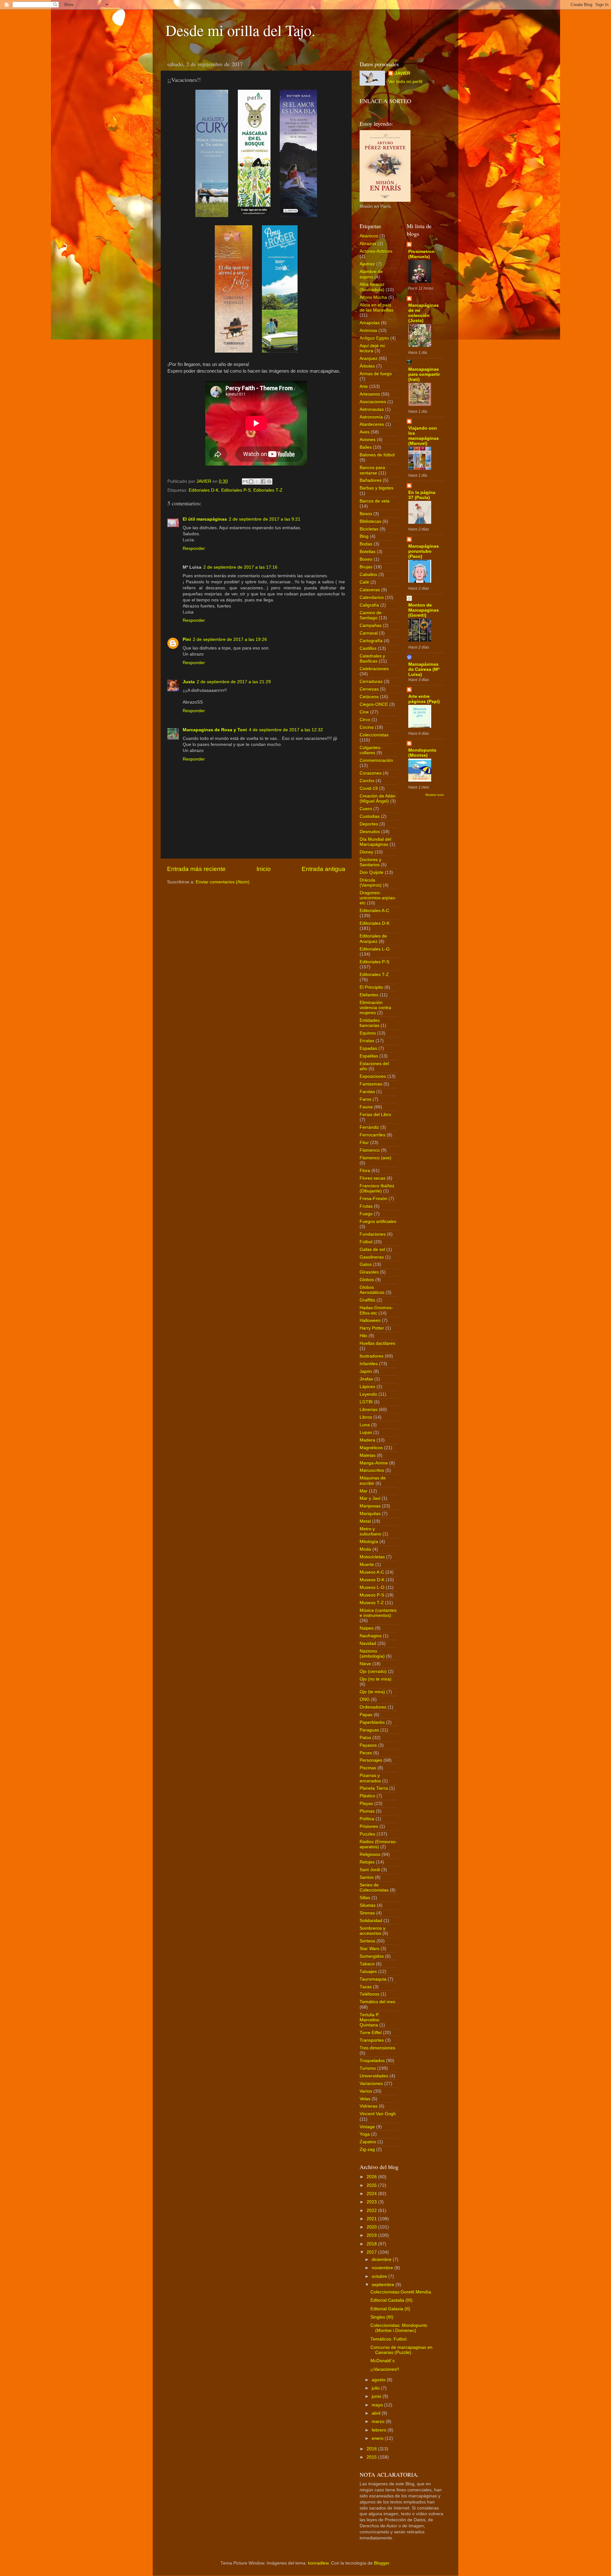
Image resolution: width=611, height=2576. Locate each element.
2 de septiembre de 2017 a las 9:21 (265, 519)
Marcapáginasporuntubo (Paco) (424, 551)
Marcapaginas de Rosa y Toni (215, 730)
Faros (365, 1099)
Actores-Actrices (376, 251)
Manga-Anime (374, 1463)
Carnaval (369, 633)
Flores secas (372, 1178)
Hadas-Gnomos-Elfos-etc (376, 1310)
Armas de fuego (376, 374)
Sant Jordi (370, 1870)
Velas (365, 2099)
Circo (365, 720)
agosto (379, 2380)
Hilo (363, 1336)
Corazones (371, 773)
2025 (372, 2185)
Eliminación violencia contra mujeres (375, 1008)
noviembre (383, 2268)
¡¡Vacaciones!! (385, 2369)
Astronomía (371, 417)
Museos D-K (372, 1580)
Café (364, 582)
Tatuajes (368, 1972)
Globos (367, 1280)
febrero (380, 2430)
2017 (372, 2252)
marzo (379, 2422)
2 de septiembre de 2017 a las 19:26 (230, 639)
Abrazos (368, 244)
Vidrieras (369, 2106)
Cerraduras (371, 681)
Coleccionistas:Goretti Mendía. (401, 2292)
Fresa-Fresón (373, 1199)
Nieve (365, 1664)
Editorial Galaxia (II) (390, 2309)
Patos (365, 1738)
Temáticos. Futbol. (389, 2339)
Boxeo (366, 559)
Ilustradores (372, 1356)
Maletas (368, 1455)
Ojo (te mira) (372, 1692)
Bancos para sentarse (372, 470)
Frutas (366, 1206)
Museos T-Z (372, 1603)
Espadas (368, 1048)
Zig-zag (367, 2149)
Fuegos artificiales (378, 1221)
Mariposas (370, 1506)
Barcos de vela (375, 501)
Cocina (367, 727)
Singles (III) (382, 2317)
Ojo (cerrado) (373, 1671)
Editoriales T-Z (268, 490)
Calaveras (370, 590)
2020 (372, 2227)
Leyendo (368, 1394)
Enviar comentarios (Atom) (223, 882)
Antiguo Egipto (374, 338)
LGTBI (366, 1402)
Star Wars (369, 1949)
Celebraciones (374, 669)
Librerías (369, 1410)
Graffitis (367, 1300)
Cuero (366, 809)
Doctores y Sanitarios (370, 862)
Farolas (367, 1092)
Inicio (264, 869)
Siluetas (368, 1905)
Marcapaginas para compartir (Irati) (424, 374)
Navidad (368, 1643)
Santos (367, 1877)
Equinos (368, 1033)
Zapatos (368, 2142)
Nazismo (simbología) (372, 1654)
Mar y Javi (370, 1498)
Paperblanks (372, 1722)
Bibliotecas (370, 521)
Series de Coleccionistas (374, 1888)
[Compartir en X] (257, 481)
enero (378, 2438)
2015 (372, 2457)
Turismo (368, 2068)
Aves (365, 432)
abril (377, 2413)
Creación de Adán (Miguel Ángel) (378, 799)
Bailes (366, 447)
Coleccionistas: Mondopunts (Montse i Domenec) (399, 2328)
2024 (372, 2194)
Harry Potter (372, 1328)
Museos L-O (372, 1587)
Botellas (368, 552)
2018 (372, 2244)
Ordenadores (373, 1707)
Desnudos (370, 832)
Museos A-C (372, 1572)
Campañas (371, 625)
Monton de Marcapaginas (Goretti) (424, 610)
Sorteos (367, 1941)
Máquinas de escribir (373, 1481)
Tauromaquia (373, 1979)
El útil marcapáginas (205, 519)
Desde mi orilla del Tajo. (240, 30)
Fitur (364, 1143)
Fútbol (366, 1242)
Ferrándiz (369, 1127)
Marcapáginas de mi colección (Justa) (424, 313)
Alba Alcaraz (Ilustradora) (372, 287)
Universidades (374, 2076)
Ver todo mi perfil (405, 82)
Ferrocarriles (372, 1135)
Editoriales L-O (375, 949)
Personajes (371, 1760)
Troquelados (372, 2061)
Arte (364, 386)
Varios (366, 2091)
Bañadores (371, 480)
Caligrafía (369, 605)
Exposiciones (373, 1076)
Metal (365, 1521)
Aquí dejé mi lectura (372, 348)
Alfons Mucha (373, 297)
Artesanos (370, 394)
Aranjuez (369, 358)
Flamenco (370, 1150)
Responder (194, 548)
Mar (364, 1491)
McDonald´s (383, 2361)
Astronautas (372, 409)
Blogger (382, 2563)
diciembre (382, 2260)
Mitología (369, 1542)
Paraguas (369, 1730)
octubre (380, 2276)
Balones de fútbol (377, 455)
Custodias (370, 816)
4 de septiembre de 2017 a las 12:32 (286, 730)
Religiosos (370, 1854)
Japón (366, 1371)
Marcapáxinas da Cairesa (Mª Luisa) (424, 669)
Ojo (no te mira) (376, 1679)
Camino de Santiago (371, 615)
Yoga (365, 2134)
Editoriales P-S (236, 490)
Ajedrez (367, 264)
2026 (372, 2177)
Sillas (365, 1898)
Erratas (367, 1041)
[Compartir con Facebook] (263, 481)
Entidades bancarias (370, 1023)
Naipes (367, 1628)
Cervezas (369, 689)
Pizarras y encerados (370, 1778)
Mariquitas (370, 1514)
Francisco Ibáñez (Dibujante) (377, 1188)
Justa (189, 682)
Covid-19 (369, 788)
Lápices (367, 1387)
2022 (372, 2211)
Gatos (366, 1264)
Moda (365, 1549)
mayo (378, 2405)
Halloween (370, 1320)
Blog (364, 536)
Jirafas (366, 1379)
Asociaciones (373, 402)
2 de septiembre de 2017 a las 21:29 (234, 682)
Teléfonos (369, 1994)
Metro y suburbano (370, 1531)
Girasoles (369, 1272)
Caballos (368, 575)
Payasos (368, 1745)
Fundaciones (373, 1234)
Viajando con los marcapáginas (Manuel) (424, 436)
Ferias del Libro (375, 1115)
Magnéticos (371, 1448)
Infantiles (369, 1364)
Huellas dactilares (377, 1343)
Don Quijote (372, 872)
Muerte (367, 1565)
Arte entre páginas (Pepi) (424, 699)
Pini (187, 639)
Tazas (366, 1987)
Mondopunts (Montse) (422, 753)
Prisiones (369, 1826)
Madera (367, 1440)
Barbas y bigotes (376, 488)
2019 (372, 2235)
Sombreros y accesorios (372, 1931)
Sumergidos (372, 1956)
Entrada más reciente (196, 869)
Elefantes (369, 995)
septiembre (384, 2285)
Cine (364, 712)
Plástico (367, 1796)
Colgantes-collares (371, 750)
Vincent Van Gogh (378, 2114)
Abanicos (369, 236)
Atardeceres (372, 424)
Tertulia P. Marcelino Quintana (369, 2020)
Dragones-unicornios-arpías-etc (378, 898)
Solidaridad (371, 1921)
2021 (372, 2219)
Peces (366, 1753)
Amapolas (370, 323)
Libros (366, 1417)
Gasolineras (372, 1257)
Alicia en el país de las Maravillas (376, 308)
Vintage (367, 2127)
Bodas (366, 544)
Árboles (367, 366)
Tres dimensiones (377, 2048)
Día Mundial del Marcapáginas (375, 842)
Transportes (372, 2040)
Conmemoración (376, 760)
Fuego (366, 1214)
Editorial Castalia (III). (392, 2300)
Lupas (366, 1432)
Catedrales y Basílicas (372, 659)
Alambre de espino (371, 274)
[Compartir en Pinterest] (269, 481)
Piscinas (368, 1768)
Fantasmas (371, 1084)
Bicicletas (369, 529)
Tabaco (367, 1964)
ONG (365, 1699)
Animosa (368, 330)
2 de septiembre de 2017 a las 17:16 (240, 567)
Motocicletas (372, 1557)
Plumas (367, 1811)
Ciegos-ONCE (374, 704)
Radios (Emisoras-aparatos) (378, 1844)
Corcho (367, 781)
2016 (372, 2449)
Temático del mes (377, 2002)
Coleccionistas (374, 735)
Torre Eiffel (371, 2033)
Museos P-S (372, 1595)
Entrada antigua (323, 869)
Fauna (366, 1107)
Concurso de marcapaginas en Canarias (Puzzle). (401, 2350)
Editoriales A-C (374, 911)
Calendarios (372, 597)
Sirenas (367, 1913)
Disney (366, 852)
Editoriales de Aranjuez (373, 939)
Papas (366, 1715)
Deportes (369, 824)
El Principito (371, 987)
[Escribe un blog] (251, 481)
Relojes (367, 1862)
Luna (365, 1425)
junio (377, 2396)
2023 (372, 2202)
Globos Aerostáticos (372, 1290)
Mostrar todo (435, 795)
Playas (366, 1804)
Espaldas (369, 1056)
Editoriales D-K (204, 490)
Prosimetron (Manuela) (421, 254)
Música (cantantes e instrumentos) (378, 1613)
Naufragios (371, 1636)
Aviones (368, 440)
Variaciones (371, 2084)
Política (367, 1819)
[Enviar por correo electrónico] (245, 481)
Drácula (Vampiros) (371, 883)
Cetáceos (369, 697)
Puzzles (367, 1834)
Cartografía (371, 641)
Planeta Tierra (374, 1788)
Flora (365, 1171)
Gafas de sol (372, 1249)
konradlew (318, 2563)
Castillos (368, 648)
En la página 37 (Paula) (422, 495)
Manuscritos (372, 1470)
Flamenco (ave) (376, 1158)
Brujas (366, 567)
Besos (366, 514)
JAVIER (402, 73)
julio (376, 2388)
